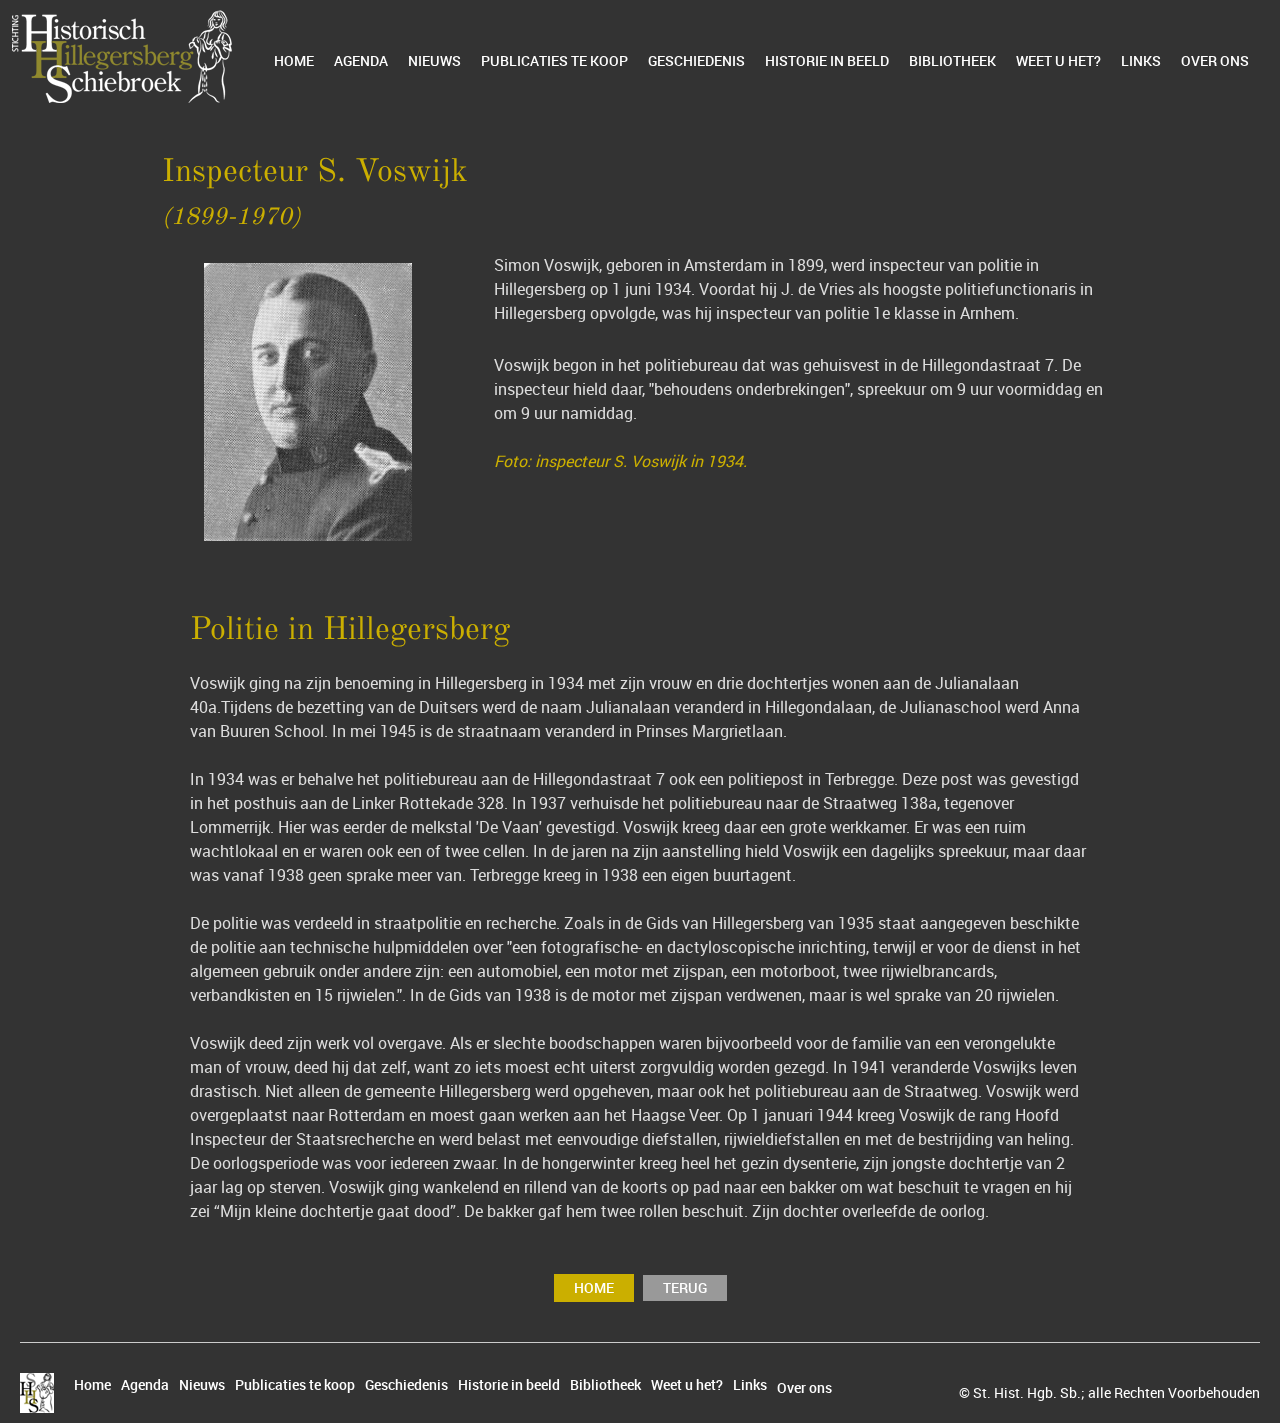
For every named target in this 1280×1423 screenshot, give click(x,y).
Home (294, 60)
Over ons (1215, 60)
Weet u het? (1058, 60)
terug (685, 1287)
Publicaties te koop (554, 60)
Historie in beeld (827, 60)
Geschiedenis (696, 60)
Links (1141, 60)
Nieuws (434, 60)
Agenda (361, 60)
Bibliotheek (952, 60)
